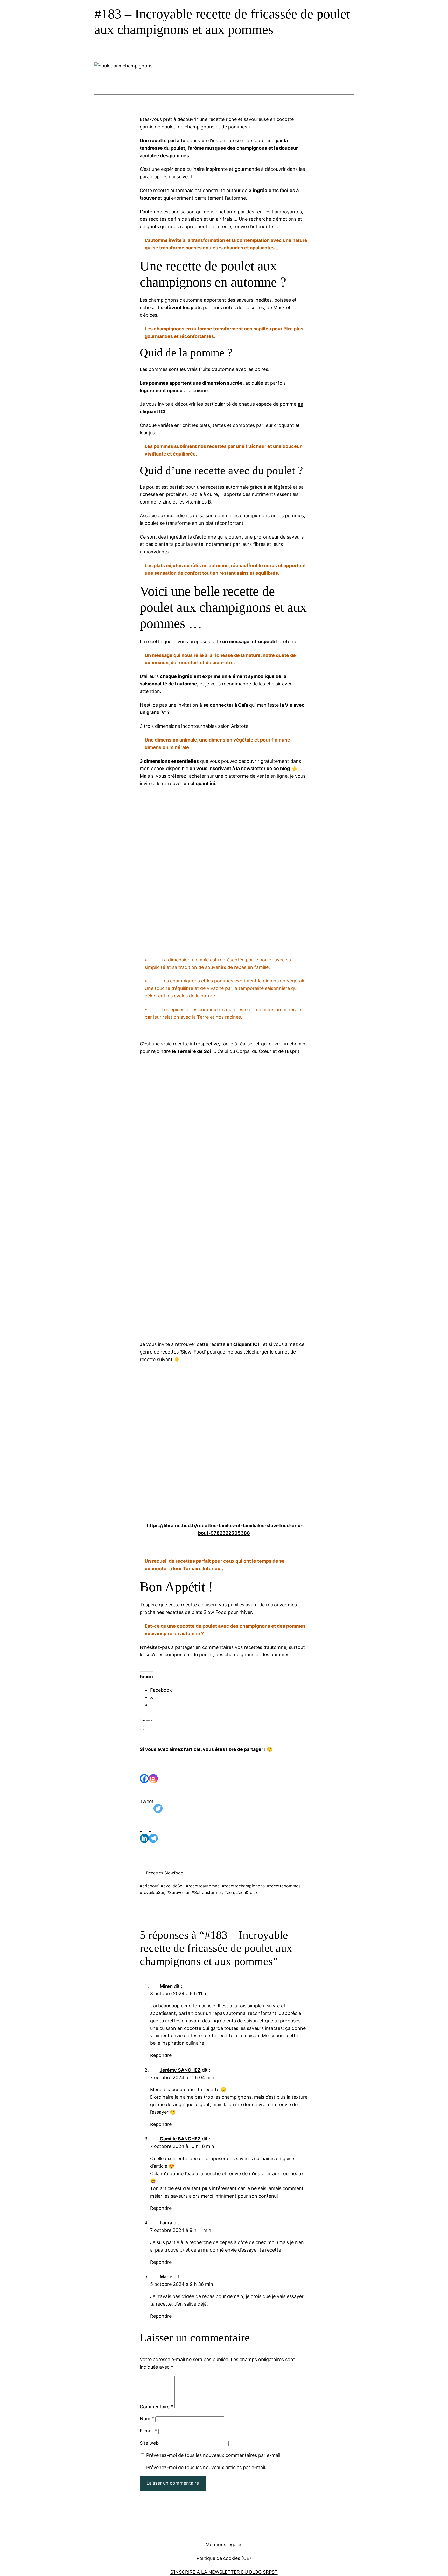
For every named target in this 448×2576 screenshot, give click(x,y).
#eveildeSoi (172, 1886)
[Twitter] (158, 1802)
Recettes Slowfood (165, 1873)
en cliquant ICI (243, 1344)
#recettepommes (284, 1886)
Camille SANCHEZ (180, 2139)
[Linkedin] (144, 1832)
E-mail (148, 2431)
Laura (166, 2223)
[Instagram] (153, 1772)
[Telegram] (153, 1832)
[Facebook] (144, 1772)
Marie (166, 2277)
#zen (229, 1892)
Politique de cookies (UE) (224, 2558)
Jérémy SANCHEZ (180, 2070)
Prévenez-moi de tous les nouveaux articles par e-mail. (206, 2467)
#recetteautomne (203, 1886)
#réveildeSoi (152, 1892)
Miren (166, 1986)
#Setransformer (207, 1892)
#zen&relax (247, 1892)
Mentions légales (224, 2544)
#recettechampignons (243, 1886)
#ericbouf (149, 1886)
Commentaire (156, 2407)
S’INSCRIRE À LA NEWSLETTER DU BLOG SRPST (224, 2572)
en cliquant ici (199, 783)
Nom (147, 2419)
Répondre (161, 2055)
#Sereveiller (178, 1892)
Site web (149, 2443)
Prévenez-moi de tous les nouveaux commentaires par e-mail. (214, 2455)
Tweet (147, 1801)
